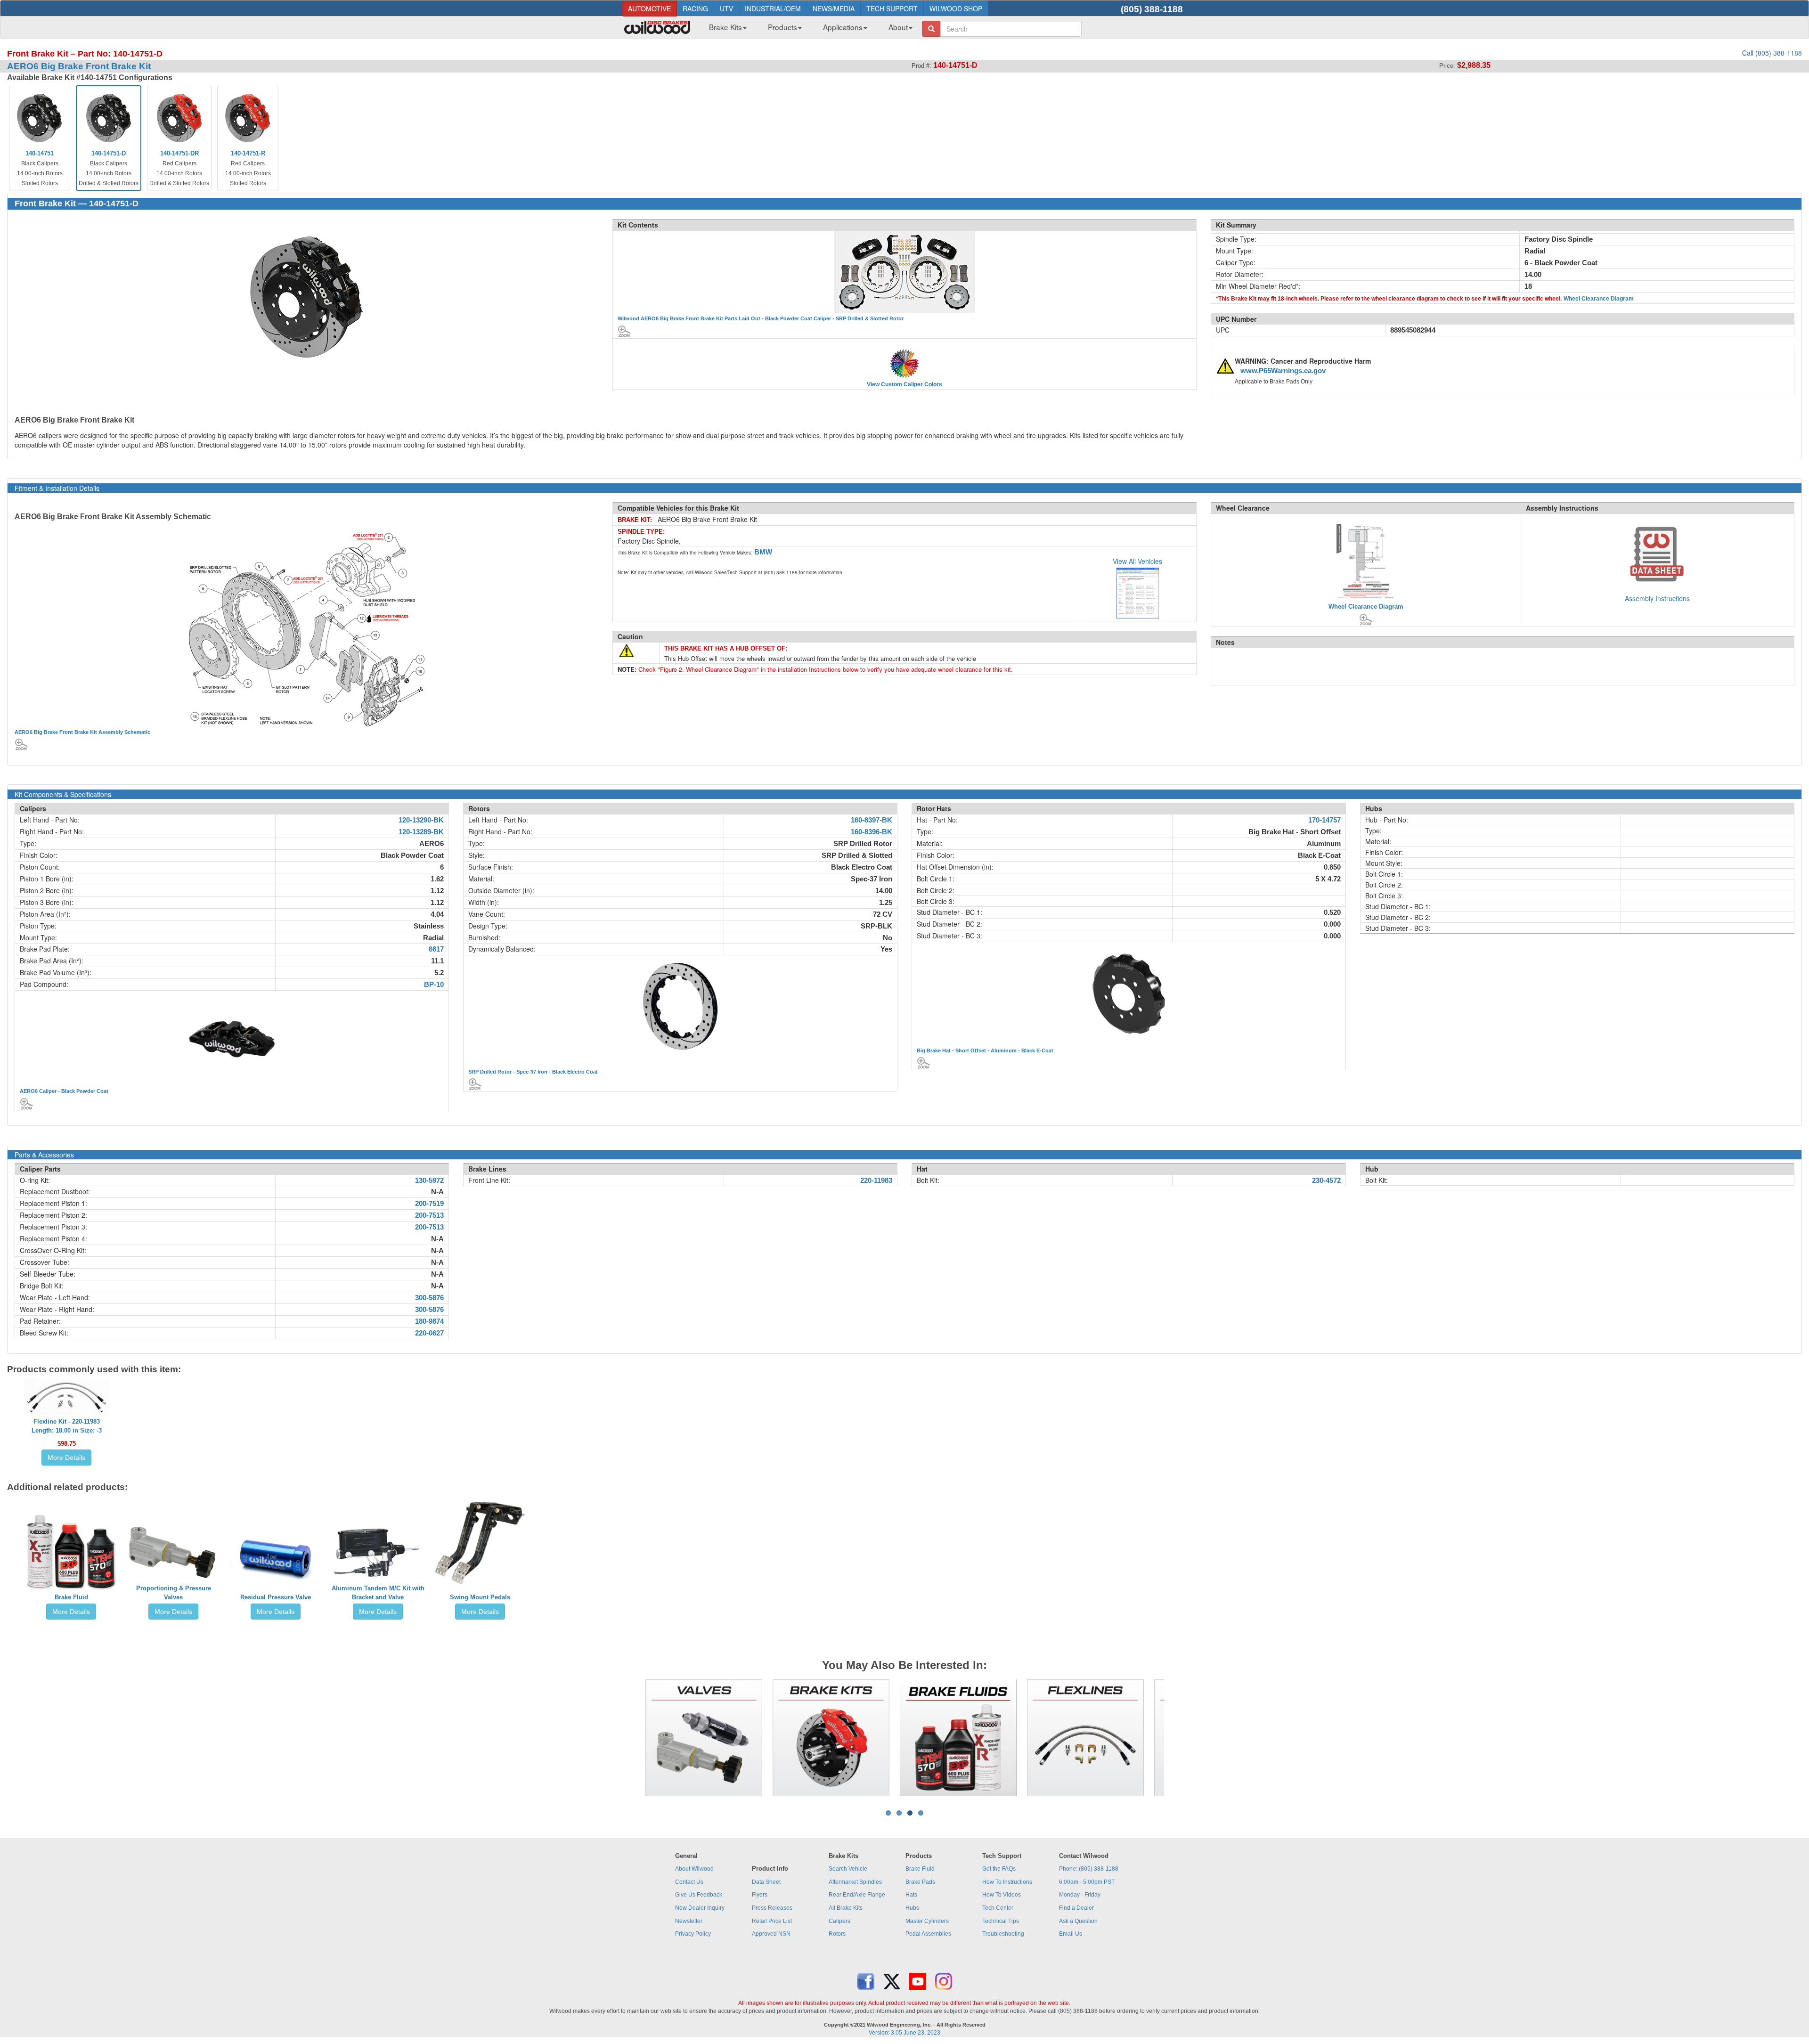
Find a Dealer (1076, 1908)
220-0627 (429, 1333)
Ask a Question (1078, 1921)
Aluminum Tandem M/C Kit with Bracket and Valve (378, 1593)
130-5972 (429, 1181)
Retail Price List (772, 1921)
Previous (631, 1738)
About (898, 27)
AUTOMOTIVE (649, 8)
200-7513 (429, 1215)
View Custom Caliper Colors (904, 384)
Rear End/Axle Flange (857, 1895)
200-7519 (429, 1204)
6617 (436, 949)
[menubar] (807, 30)
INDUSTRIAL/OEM (773, 8)
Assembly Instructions (1657, 598)
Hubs (912, 1908)
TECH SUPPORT (892, 8)
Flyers (760, 1895)
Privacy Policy (693, 1934)
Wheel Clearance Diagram (1599, 299)
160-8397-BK (872, 820)
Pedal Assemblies (928, 1934)
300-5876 (429, 1298)
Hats (911, 1895)
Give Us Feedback (699, 1895)
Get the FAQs (999, 1869)
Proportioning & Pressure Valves (174, 1593)
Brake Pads (920, 1882)
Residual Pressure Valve (276, 1597)
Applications (843, 27)
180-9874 (429, 1321)
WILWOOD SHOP (956, 8)
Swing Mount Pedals (480, 1597)
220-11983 (876, 1181)
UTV (726, 8)
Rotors (837, 1934)
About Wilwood (694, 1869)
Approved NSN (771, 1934)
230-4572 (1326, 1181)
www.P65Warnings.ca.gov (1283, 371)
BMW (763, 552)
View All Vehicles (1137, 561)
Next (1178, 1738)
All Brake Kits (846, 1908)
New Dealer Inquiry (700, 1908)
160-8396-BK (872, 832)
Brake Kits (725, 27)
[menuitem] (724, 30)
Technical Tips (1001, 1921)
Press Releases (772, 1908)
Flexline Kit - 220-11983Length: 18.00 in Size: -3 (67, 1426)
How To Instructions (1007, 1882)
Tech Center (998, 1908)
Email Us (1071, 1934)
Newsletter (689, 1921)
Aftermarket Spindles (855, 1882)
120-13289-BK (421, 832)
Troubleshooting (1003, 1934)
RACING (695, 8)
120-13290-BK (421, 820)
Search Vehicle (848, 1869)
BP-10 (434, 985)
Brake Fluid (71, 1597)
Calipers (839, 1921)
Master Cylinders (927, 1921)
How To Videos (1002, 1895)
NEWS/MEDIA (834, 8)
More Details (66, 1458)
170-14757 (1324, 820)
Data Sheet (766, 1882)
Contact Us (689, 1882)
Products (782, 27)
